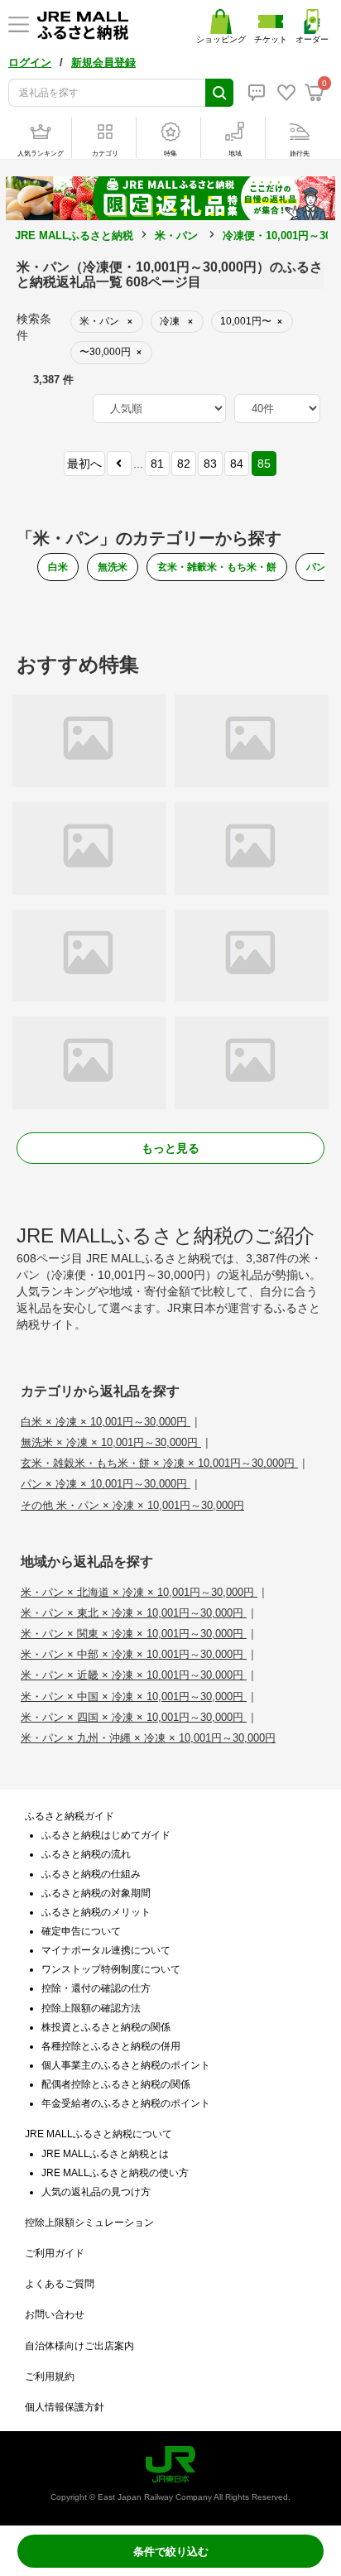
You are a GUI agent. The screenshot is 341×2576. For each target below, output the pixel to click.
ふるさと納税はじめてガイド (106, 1835)
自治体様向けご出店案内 (79, 2346)
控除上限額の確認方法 (91, 2008)
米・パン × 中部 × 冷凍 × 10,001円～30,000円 (134, 1654)
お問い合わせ (55, 2314)
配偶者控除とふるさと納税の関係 (116, 2084)
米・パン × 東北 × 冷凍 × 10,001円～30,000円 (134, 1613)
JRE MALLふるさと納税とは (105, 2154)
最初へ (84, 464)
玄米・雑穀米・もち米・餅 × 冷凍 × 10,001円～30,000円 (159, 1463)
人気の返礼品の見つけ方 (96, 2192)
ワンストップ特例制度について (111, 1969)
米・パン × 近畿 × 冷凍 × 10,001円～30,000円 (134, 1675)
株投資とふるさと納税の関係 (106, 2027)
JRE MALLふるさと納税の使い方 (115, 2173)
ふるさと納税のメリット (96, 1912)
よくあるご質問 (60, 2284)
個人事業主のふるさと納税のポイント (126, 2065)
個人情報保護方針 (65, 2407)
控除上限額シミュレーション (89, 2223)
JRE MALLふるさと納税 (74, 235)
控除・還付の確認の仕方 (96, 1988)
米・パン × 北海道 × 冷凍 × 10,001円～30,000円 (139, 1592)
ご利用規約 (50, 2377)
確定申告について (81, 1931)
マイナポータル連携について (106, 1950)
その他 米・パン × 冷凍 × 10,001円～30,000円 (132, 1505)
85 (264, 464)
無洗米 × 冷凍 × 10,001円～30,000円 (111, 1442)
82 (184, 464)
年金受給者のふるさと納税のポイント (126, 2103)
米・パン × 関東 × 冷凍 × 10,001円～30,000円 (134, 1634)
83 (210, 464)
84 (237, 464)
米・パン (176, 235)
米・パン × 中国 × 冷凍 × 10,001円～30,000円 (134, 1697)
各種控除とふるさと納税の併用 (111, 2046)
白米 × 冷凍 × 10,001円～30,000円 (106, 1422)
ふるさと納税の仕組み (91, 1874)
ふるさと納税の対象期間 (96, 1893)
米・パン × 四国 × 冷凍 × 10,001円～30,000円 (134, 1717)
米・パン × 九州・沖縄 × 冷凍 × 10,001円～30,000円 (148, 1738)
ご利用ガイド (55, 2253)
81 (157, 464)
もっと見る (170, 1148)
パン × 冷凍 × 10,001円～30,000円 (106, 1484)
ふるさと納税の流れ (86, 1854)
